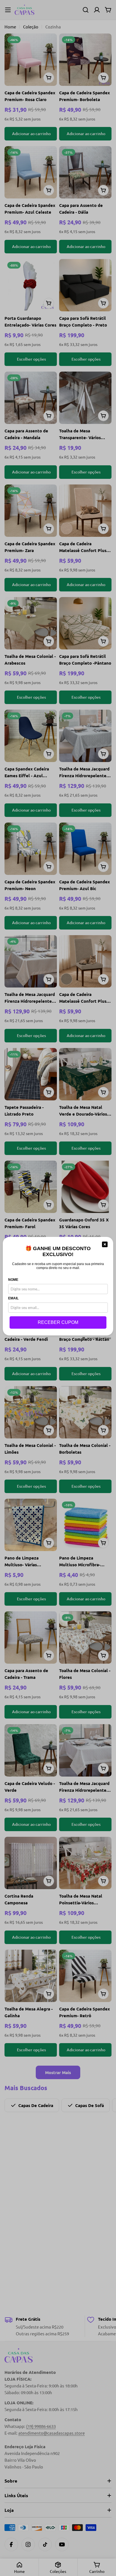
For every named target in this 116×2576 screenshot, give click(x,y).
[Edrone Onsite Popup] (58, 1288)
